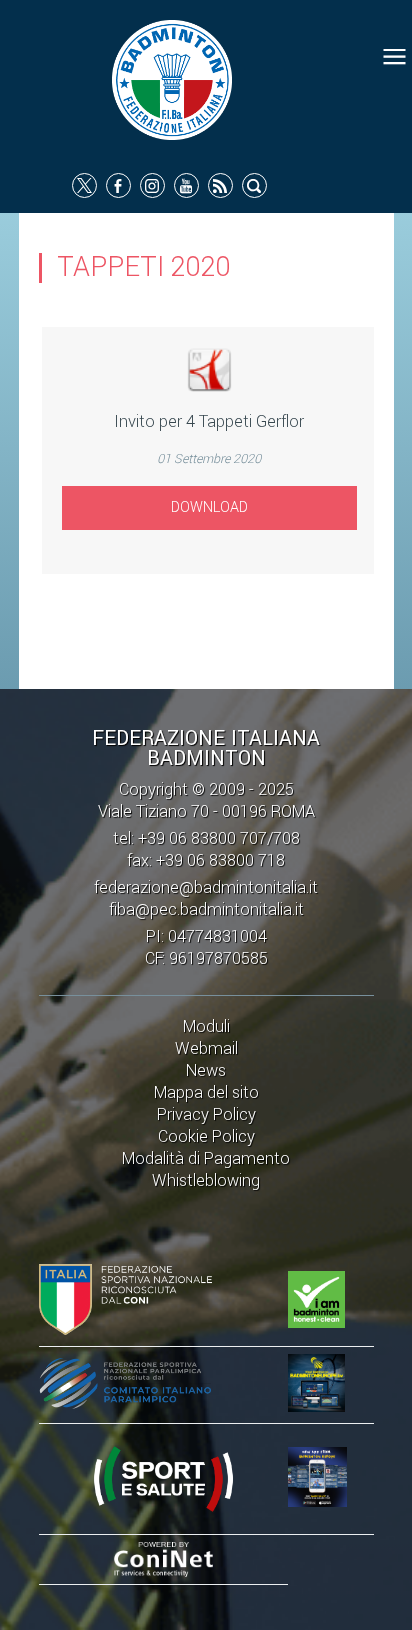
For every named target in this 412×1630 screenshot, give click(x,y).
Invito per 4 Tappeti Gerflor (209, 421)
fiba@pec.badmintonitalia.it (206, 909)
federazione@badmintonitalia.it (206, 887)
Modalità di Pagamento (206, 1158)
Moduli (206, 1026)
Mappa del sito (206, 1092)
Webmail (206, 1048)
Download (209, 507)
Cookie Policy (206, 1136)
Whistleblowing (206, 1180)
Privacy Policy (206, 1114)
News (206, 1070)
